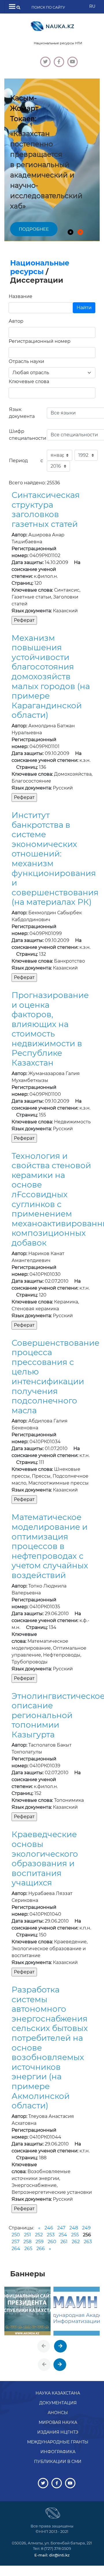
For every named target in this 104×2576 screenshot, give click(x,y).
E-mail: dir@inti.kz (52, 2555)
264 (16, 2249)
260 (52, 2242)
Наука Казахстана (58, 2393)
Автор (16, 321)
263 (88, 2242)
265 (28, 2249)
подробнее (34, 229)
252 (39, 2235)
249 (86, 2228)
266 (41, 2249)
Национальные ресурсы (40, 267)
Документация (58, 2403)
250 (16, 2235)
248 (74, 2228)
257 (15, 2242)
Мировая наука (58, 2422)
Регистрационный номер (40, 341)
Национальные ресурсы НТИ (58, 43)
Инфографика (58, 2452)
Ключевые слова (29, 381)
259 (40, 2242)
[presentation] (44, 2346)
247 (61, 2228)
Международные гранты (58, 2442)
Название (21, 296)
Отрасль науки (26, 361)
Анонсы (58, 2413)
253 (51, 2235)
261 (64, 2242)
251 (27, 2235)
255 (75, 2235)
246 (49, 2228)
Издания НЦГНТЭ (58, 2432)
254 (63, 2235)
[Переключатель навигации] (12, 7)
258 (27, 2242)
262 (76, 2242)
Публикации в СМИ (58, 2462)
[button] (70, 232)
